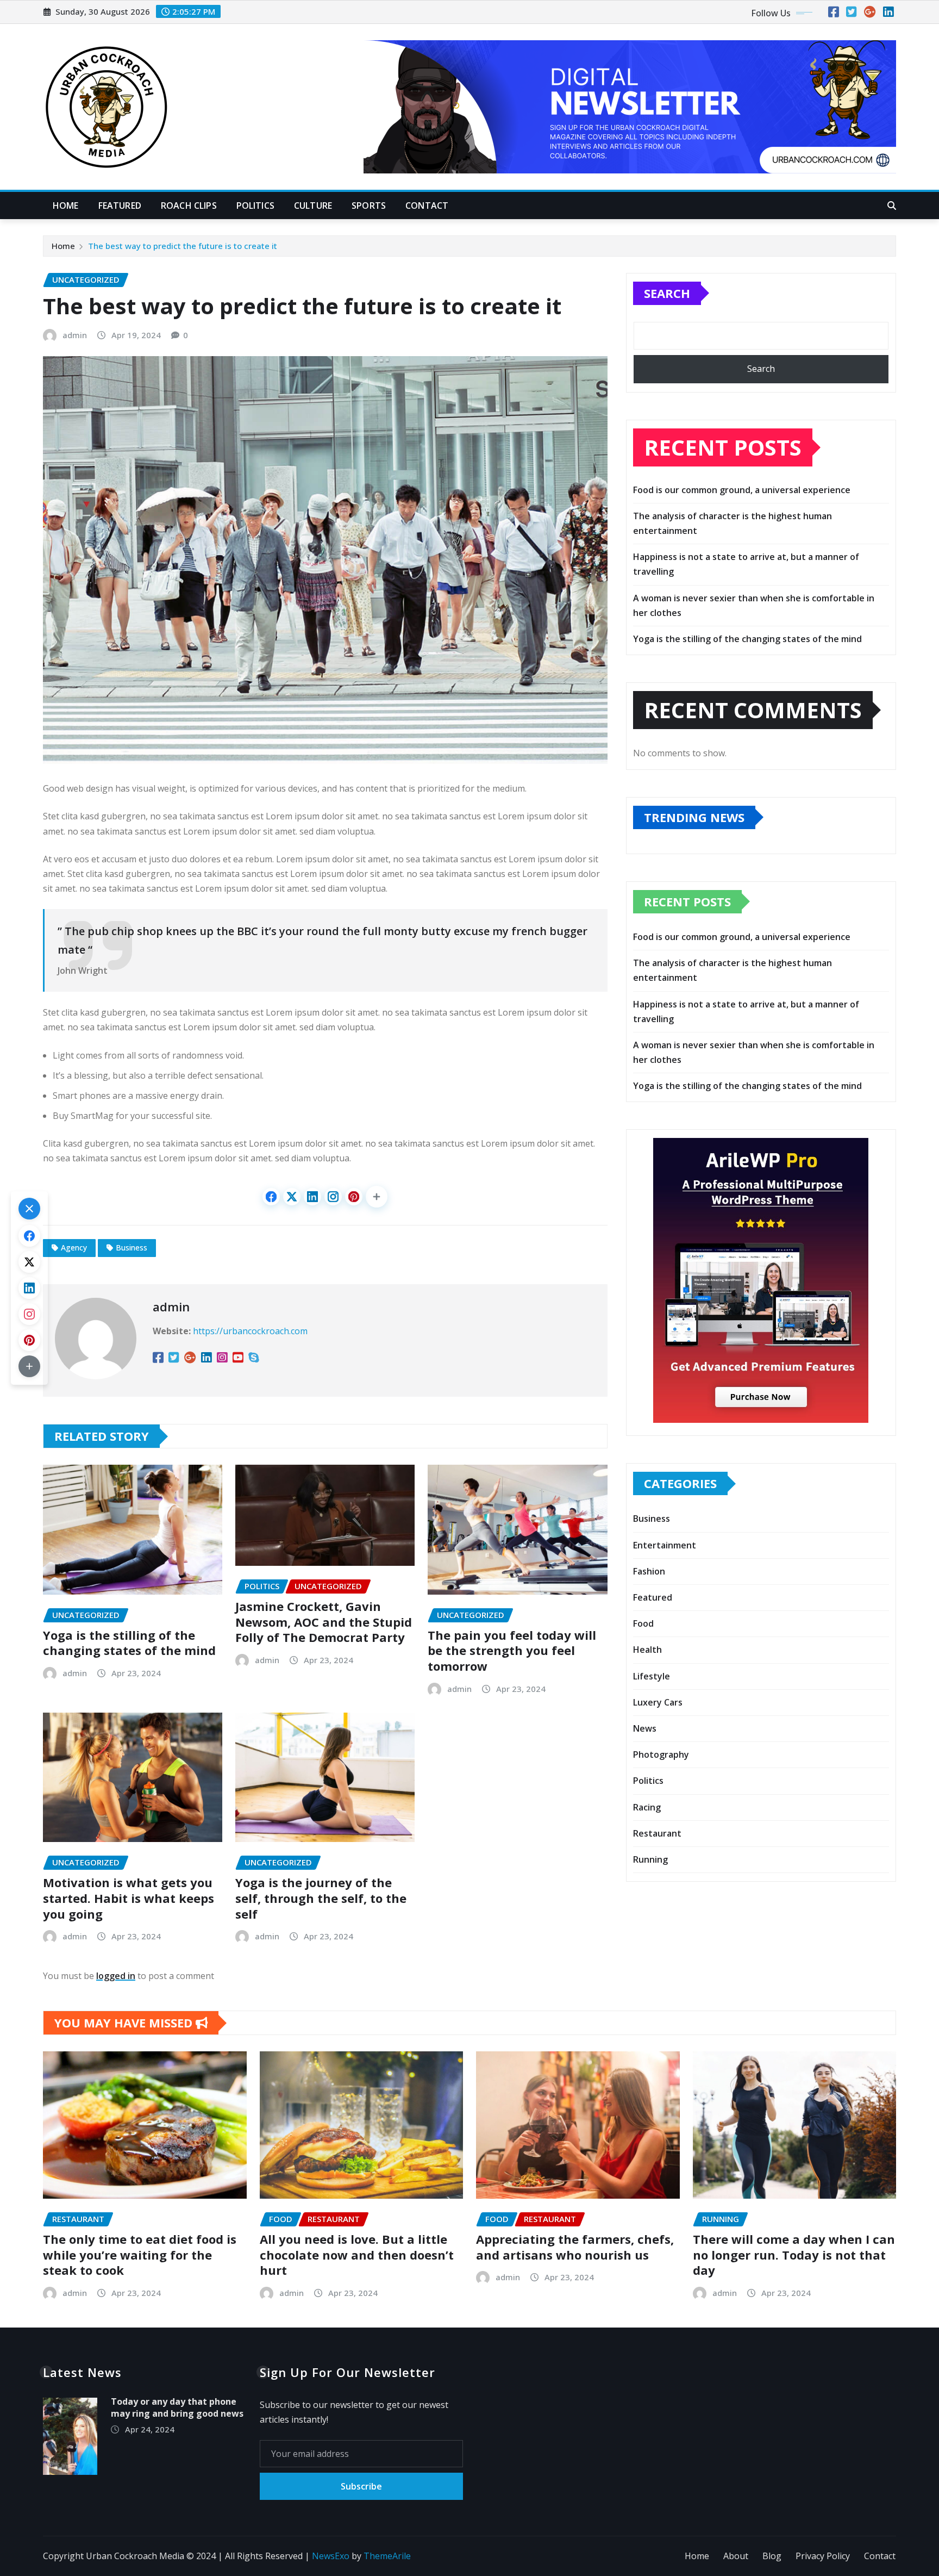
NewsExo (331, 2556)
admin (75, 335)
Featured (120, 206)
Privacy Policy (823, 2556)
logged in (116, 1976)
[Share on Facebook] (271, 1197)
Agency (74, 1247)
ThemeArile (387, 2556)
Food (643, 1623)
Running (650, 1859)
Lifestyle (652, 1676)
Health (647, 1650)
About (736, 2556)
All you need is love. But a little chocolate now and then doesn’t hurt (357, 2254)
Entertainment (665, 1545)
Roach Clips (189, 206)
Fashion (649, 1571)
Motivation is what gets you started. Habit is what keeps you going (129, 1898)
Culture (313, 206)
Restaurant (657, 1833)
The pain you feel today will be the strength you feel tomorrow (512, 1650)
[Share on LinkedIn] (312, 1197)
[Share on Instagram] (333, 1197)
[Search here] (892, 206)
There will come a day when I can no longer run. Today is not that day (794, 2254)
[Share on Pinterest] (354, 1197)
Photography (661, 1754)
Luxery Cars (658, 1702)
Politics (255, 206)
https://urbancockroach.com (250, 1331)
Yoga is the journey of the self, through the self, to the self (321, 1898)
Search (667, 293)
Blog (772, 2556)
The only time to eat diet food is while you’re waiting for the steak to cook (140, 2254)
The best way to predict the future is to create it (183, 246)
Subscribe (361, 2486)
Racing (647, 1807)
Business (132, 1247)
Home (66, 206)
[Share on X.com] (292, 1197)
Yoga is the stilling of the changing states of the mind (129, 1643)
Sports (369, 206)
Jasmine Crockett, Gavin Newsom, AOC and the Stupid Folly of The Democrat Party (324, 1622)
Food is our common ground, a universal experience (742, 490)
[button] (377, 1197)
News (645, 1728)
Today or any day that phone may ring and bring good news (177, 2407)
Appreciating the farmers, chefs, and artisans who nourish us (575, 2247)
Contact (427, 206)
